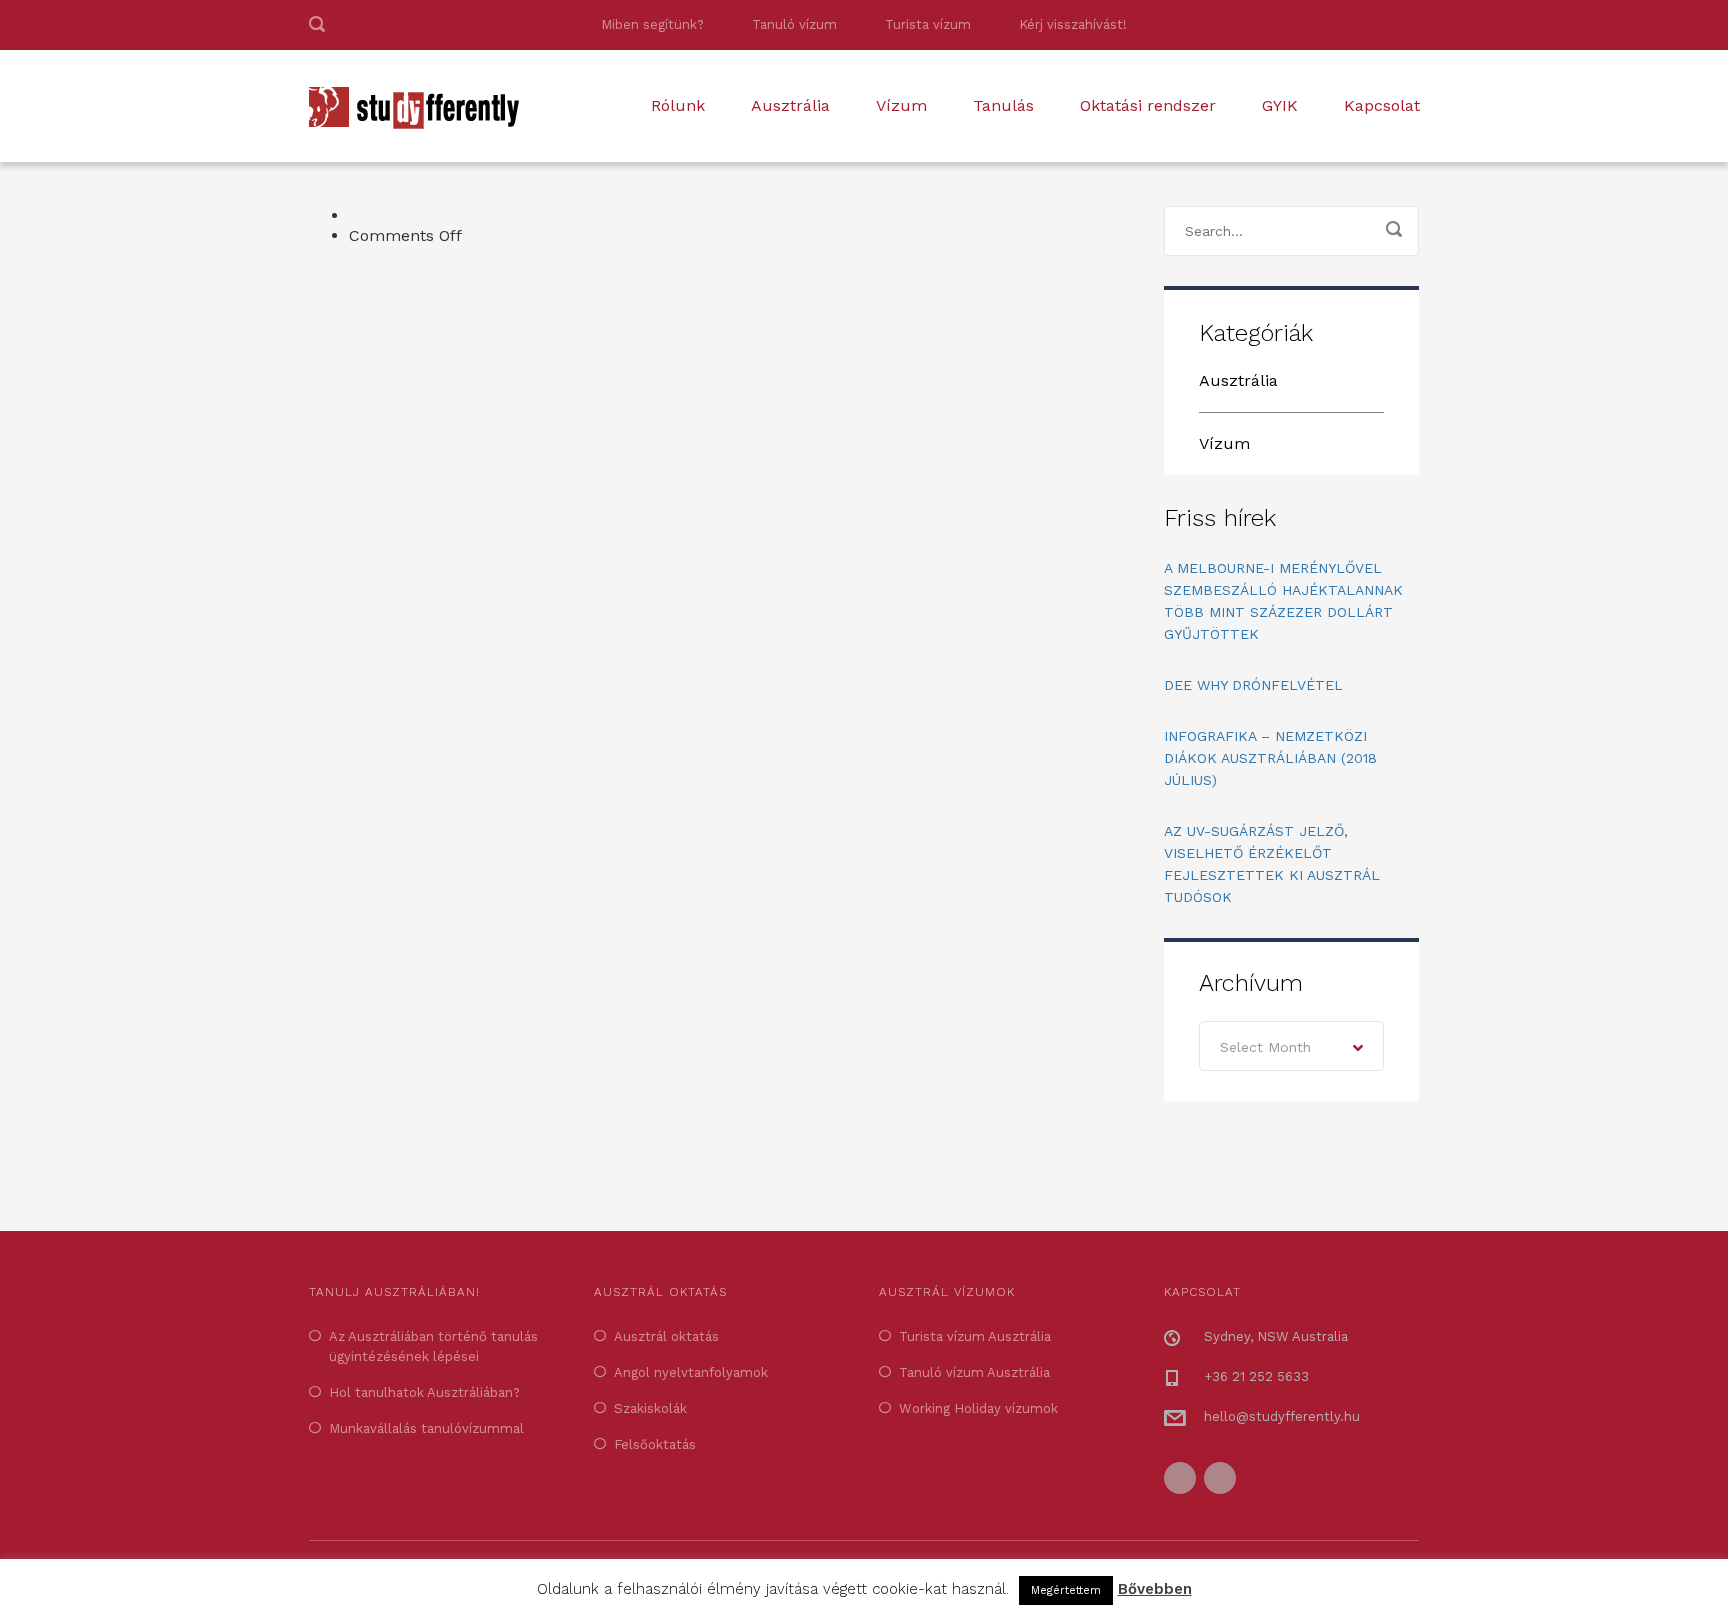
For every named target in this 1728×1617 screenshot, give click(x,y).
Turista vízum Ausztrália (975, 1336)
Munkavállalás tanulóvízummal (426, 1428)
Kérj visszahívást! (1073, 24)
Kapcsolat (1382, 105)
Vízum (901, 105)
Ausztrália (790, 105)
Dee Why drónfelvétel (1253, 685)
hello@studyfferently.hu (1282, 1416)
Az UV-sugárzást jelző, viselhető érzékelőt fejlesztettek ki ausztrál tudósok (1272, 864)
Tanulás (1003, 105)
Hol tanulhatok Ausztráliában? (424, 1392)
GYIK (1280, 105)
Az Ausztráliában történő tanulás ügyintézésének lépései (433, 1346)
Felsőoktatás (655, 1444)
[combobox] (1291, 1046)
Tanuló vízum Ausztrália (974, 1372)
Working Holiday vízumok (978, 1408)
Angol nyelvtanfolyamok (691, 1372)
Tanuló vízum (794, 24)
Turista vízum (928, 24)
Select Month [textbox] (1265, 1047)
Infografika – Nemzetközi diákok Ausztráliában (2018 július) (1270, 758)
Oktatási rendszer (1148, 105)
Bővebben (1155, 1589)
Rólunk (678, 105)
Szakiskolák (650, 1408)
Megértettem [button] (1066, 1590)
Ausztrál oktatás (666, 1336)
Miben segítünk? (652, 24)
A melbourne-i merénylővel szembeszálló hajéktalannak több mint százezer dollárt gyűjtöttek (1283, 601)
